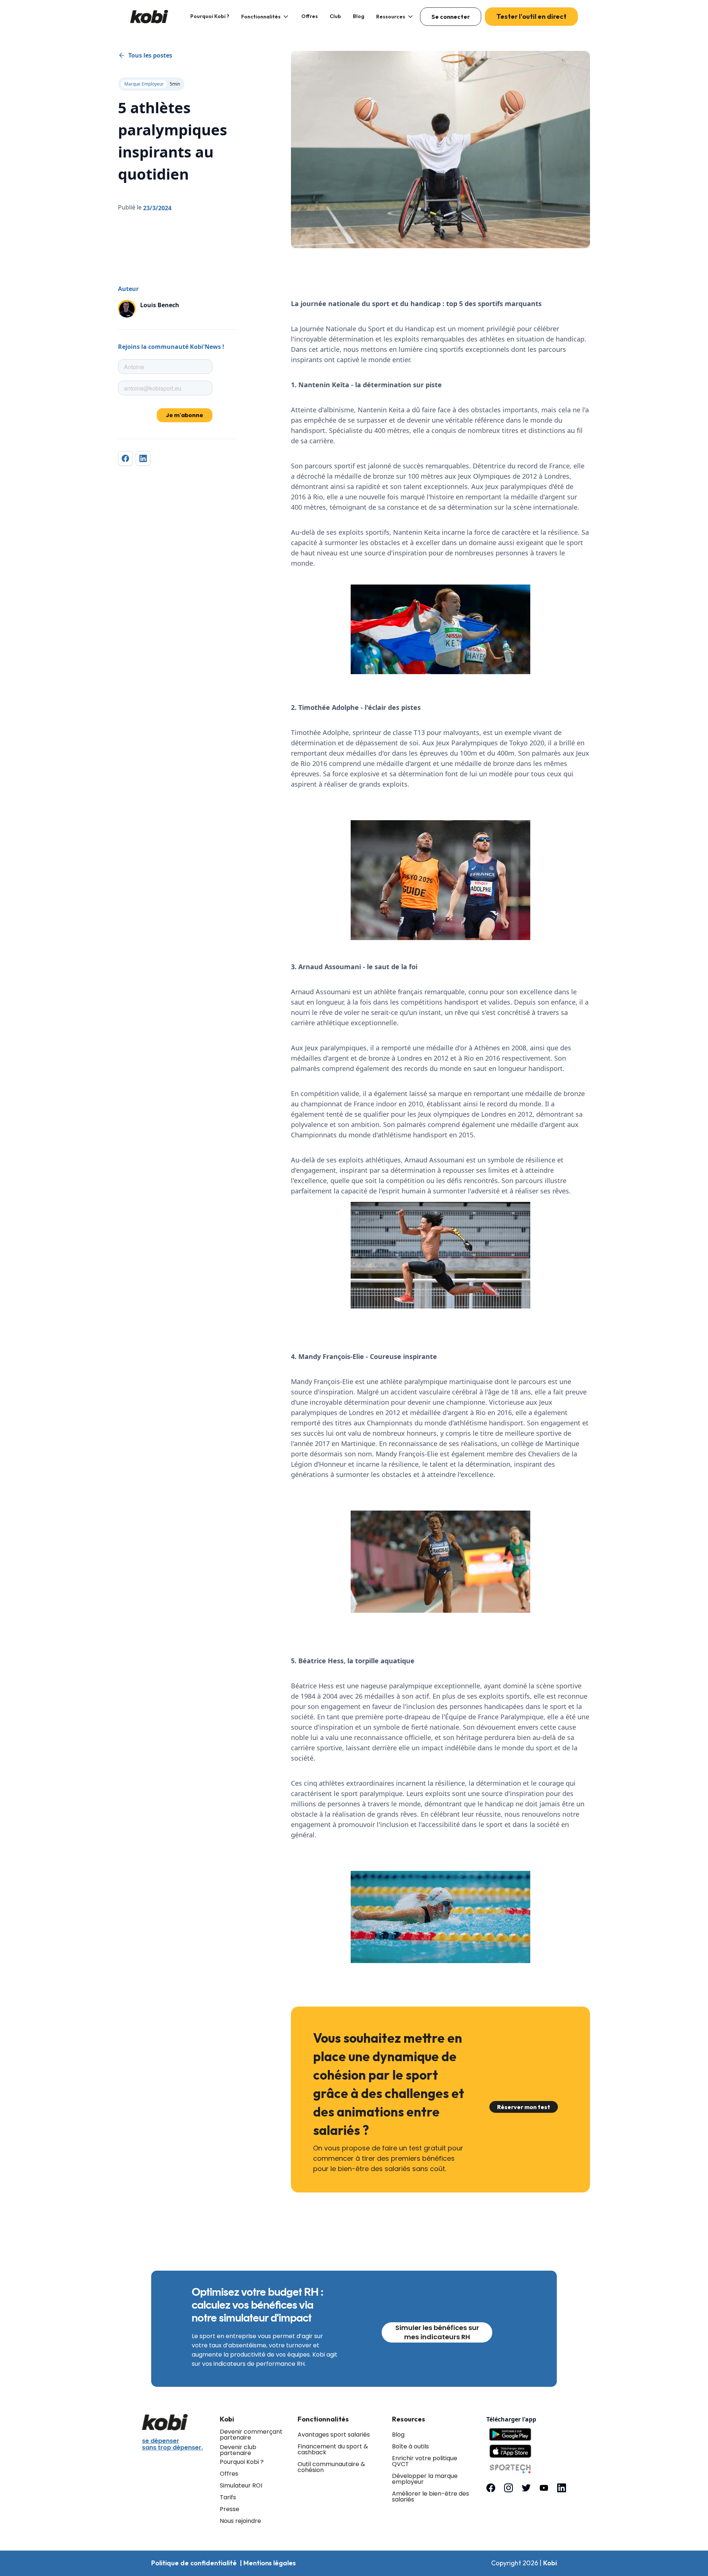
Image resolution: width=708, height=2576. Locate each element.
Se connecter (451, 17)
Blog (359, 16)
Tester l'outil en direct (531, 16)
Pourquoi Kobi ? (210, 16)
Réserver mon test (524, 2107)
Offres (310, 16)
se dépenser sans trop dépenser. (172, 2444)
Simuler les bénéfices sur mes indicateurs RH (437, 2332)
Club (335, 16)
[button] (265, 17)
